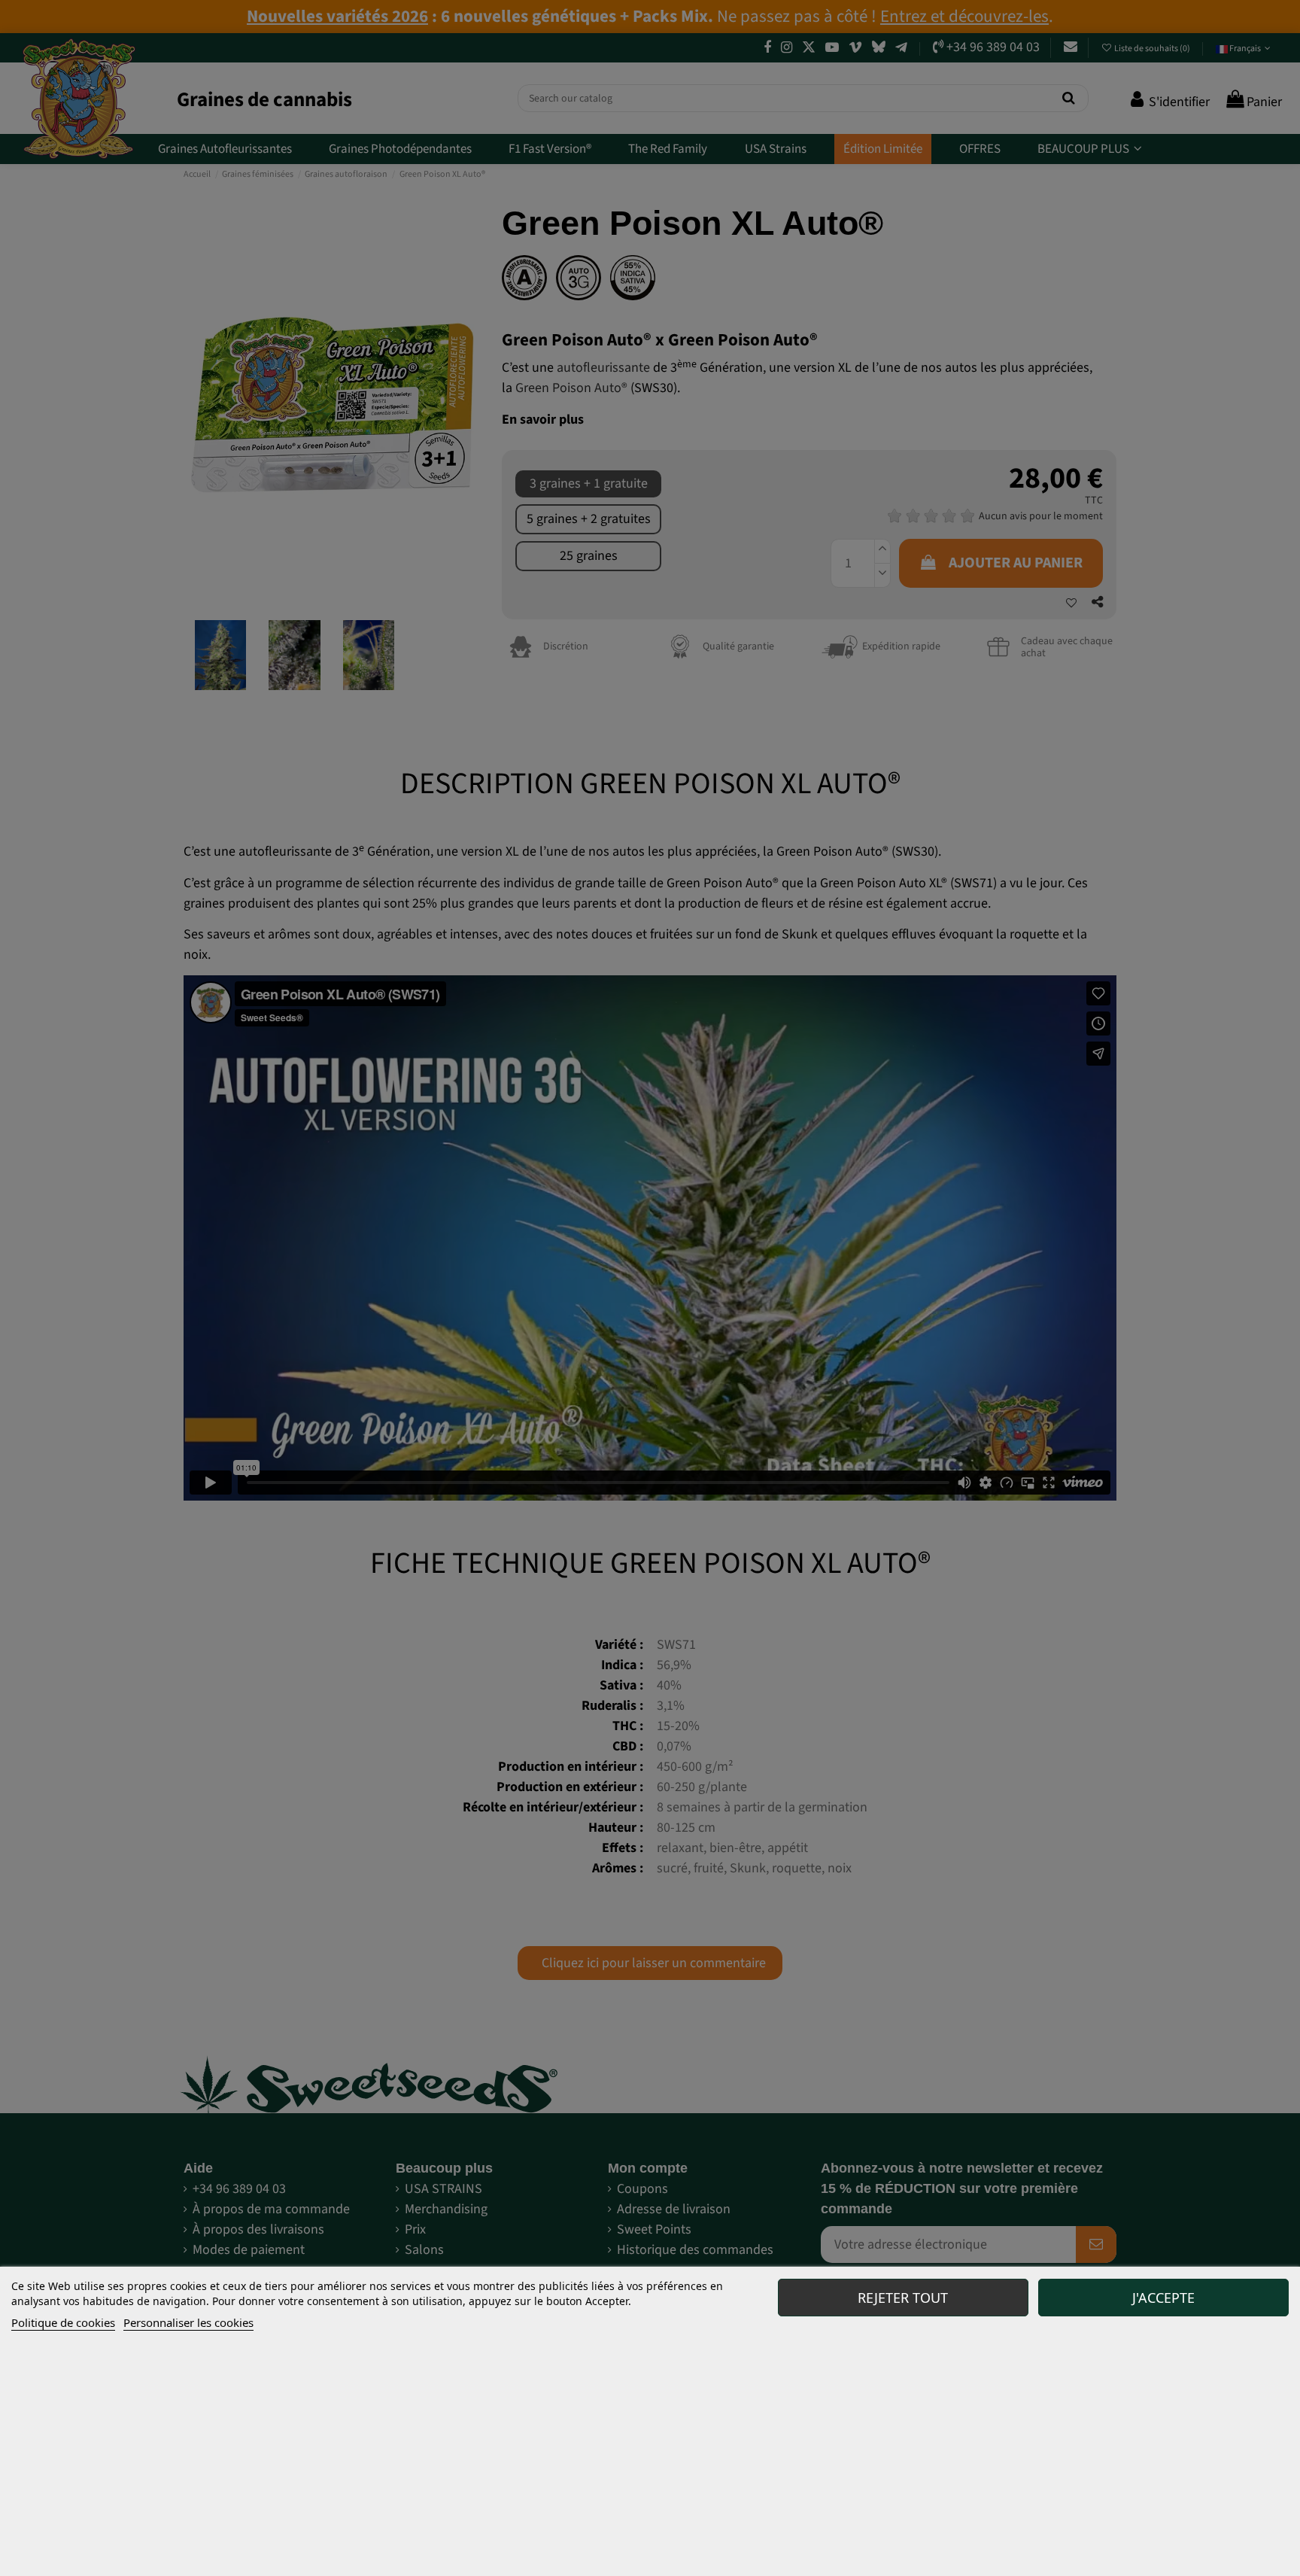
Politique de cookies (63, 2322)
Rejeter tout (903, 2298)
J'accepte (1163, 2298)
